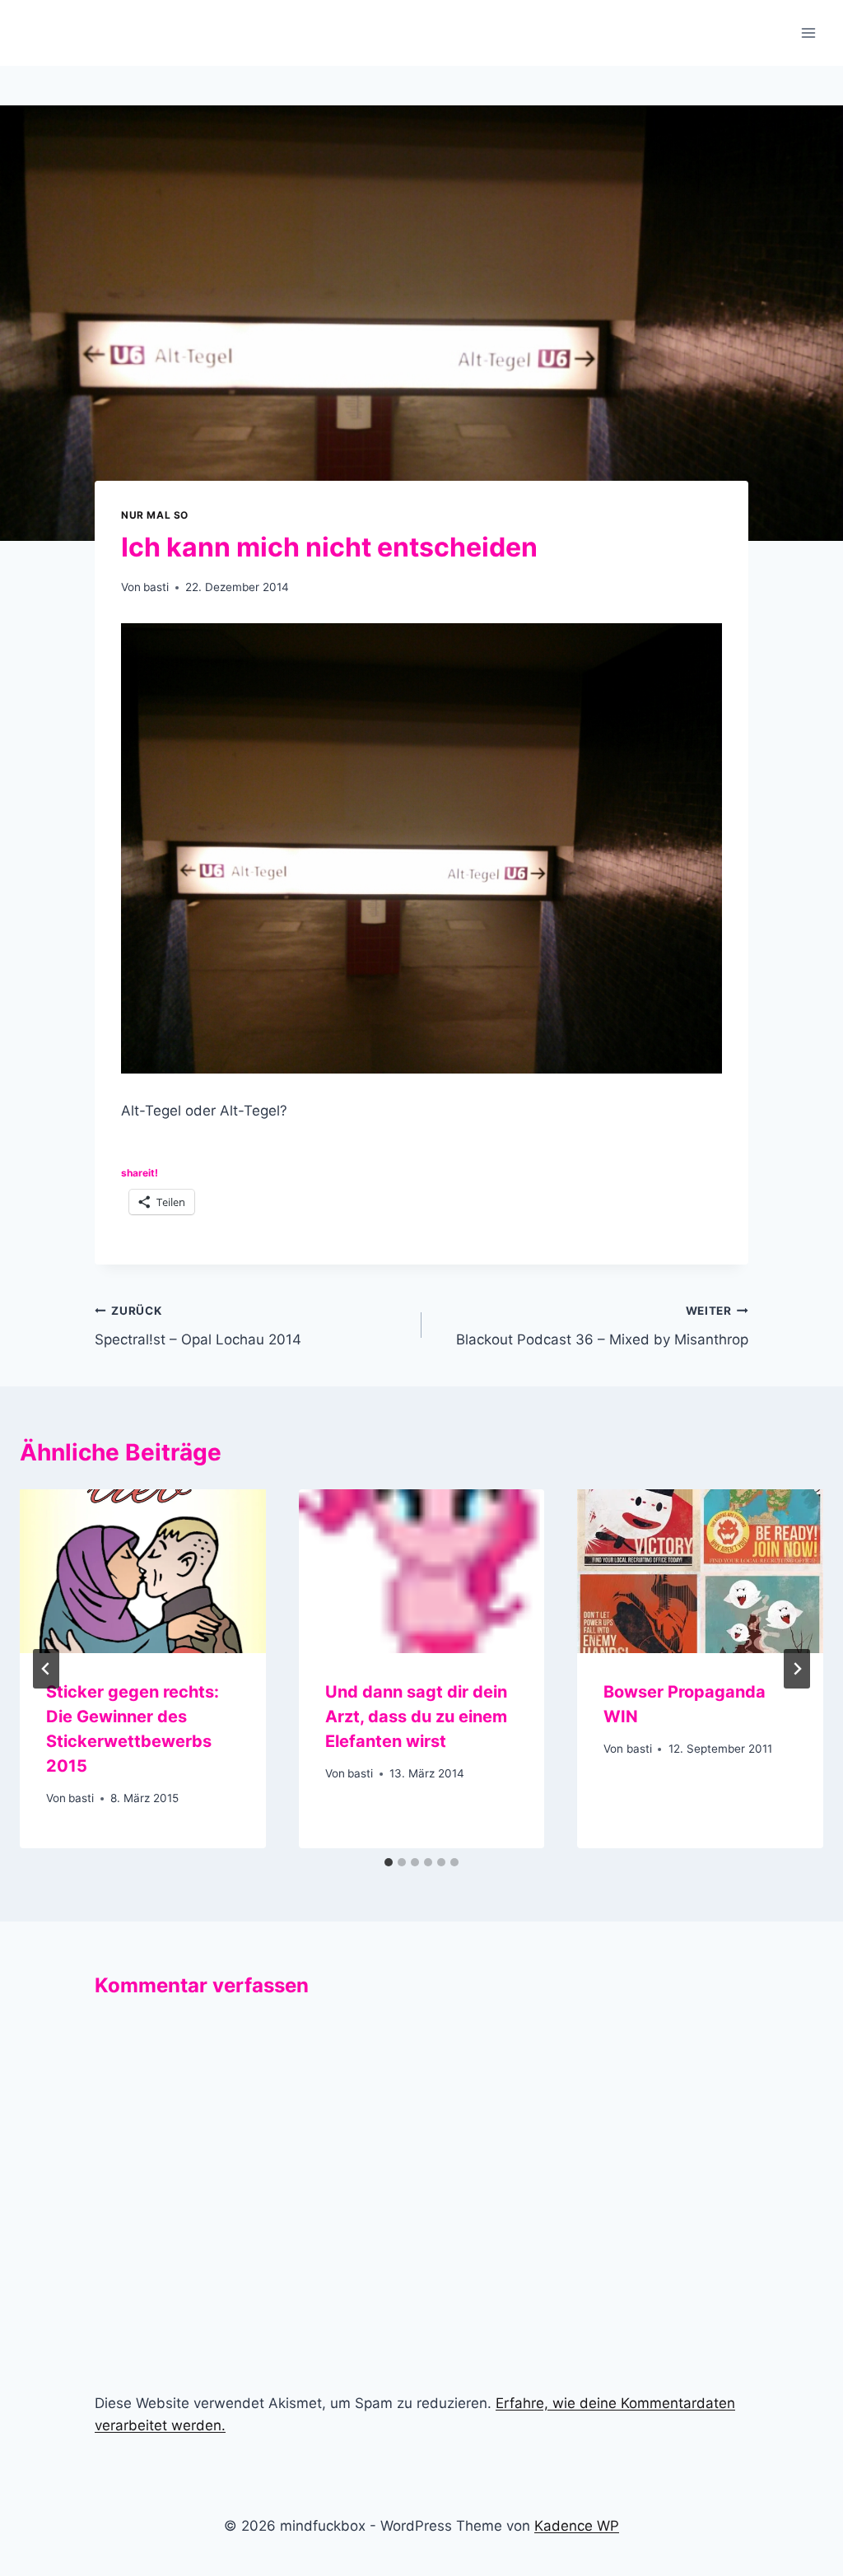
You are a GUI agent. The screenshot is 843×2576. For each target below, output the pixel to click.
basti (156, 587)
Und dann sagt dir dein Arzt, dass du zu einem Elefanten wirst (416, 1717)
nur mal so (155, 515)
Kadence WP (577, 2526)
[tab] (389, 1862)
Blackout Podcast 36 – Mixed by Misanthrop (602, 1326)
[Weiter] (797, 1669)
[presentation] (143, 1571)
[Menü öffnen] (808, 33)
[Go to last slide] (46, 1669)
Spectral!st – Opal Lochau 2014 (198, 1326)
